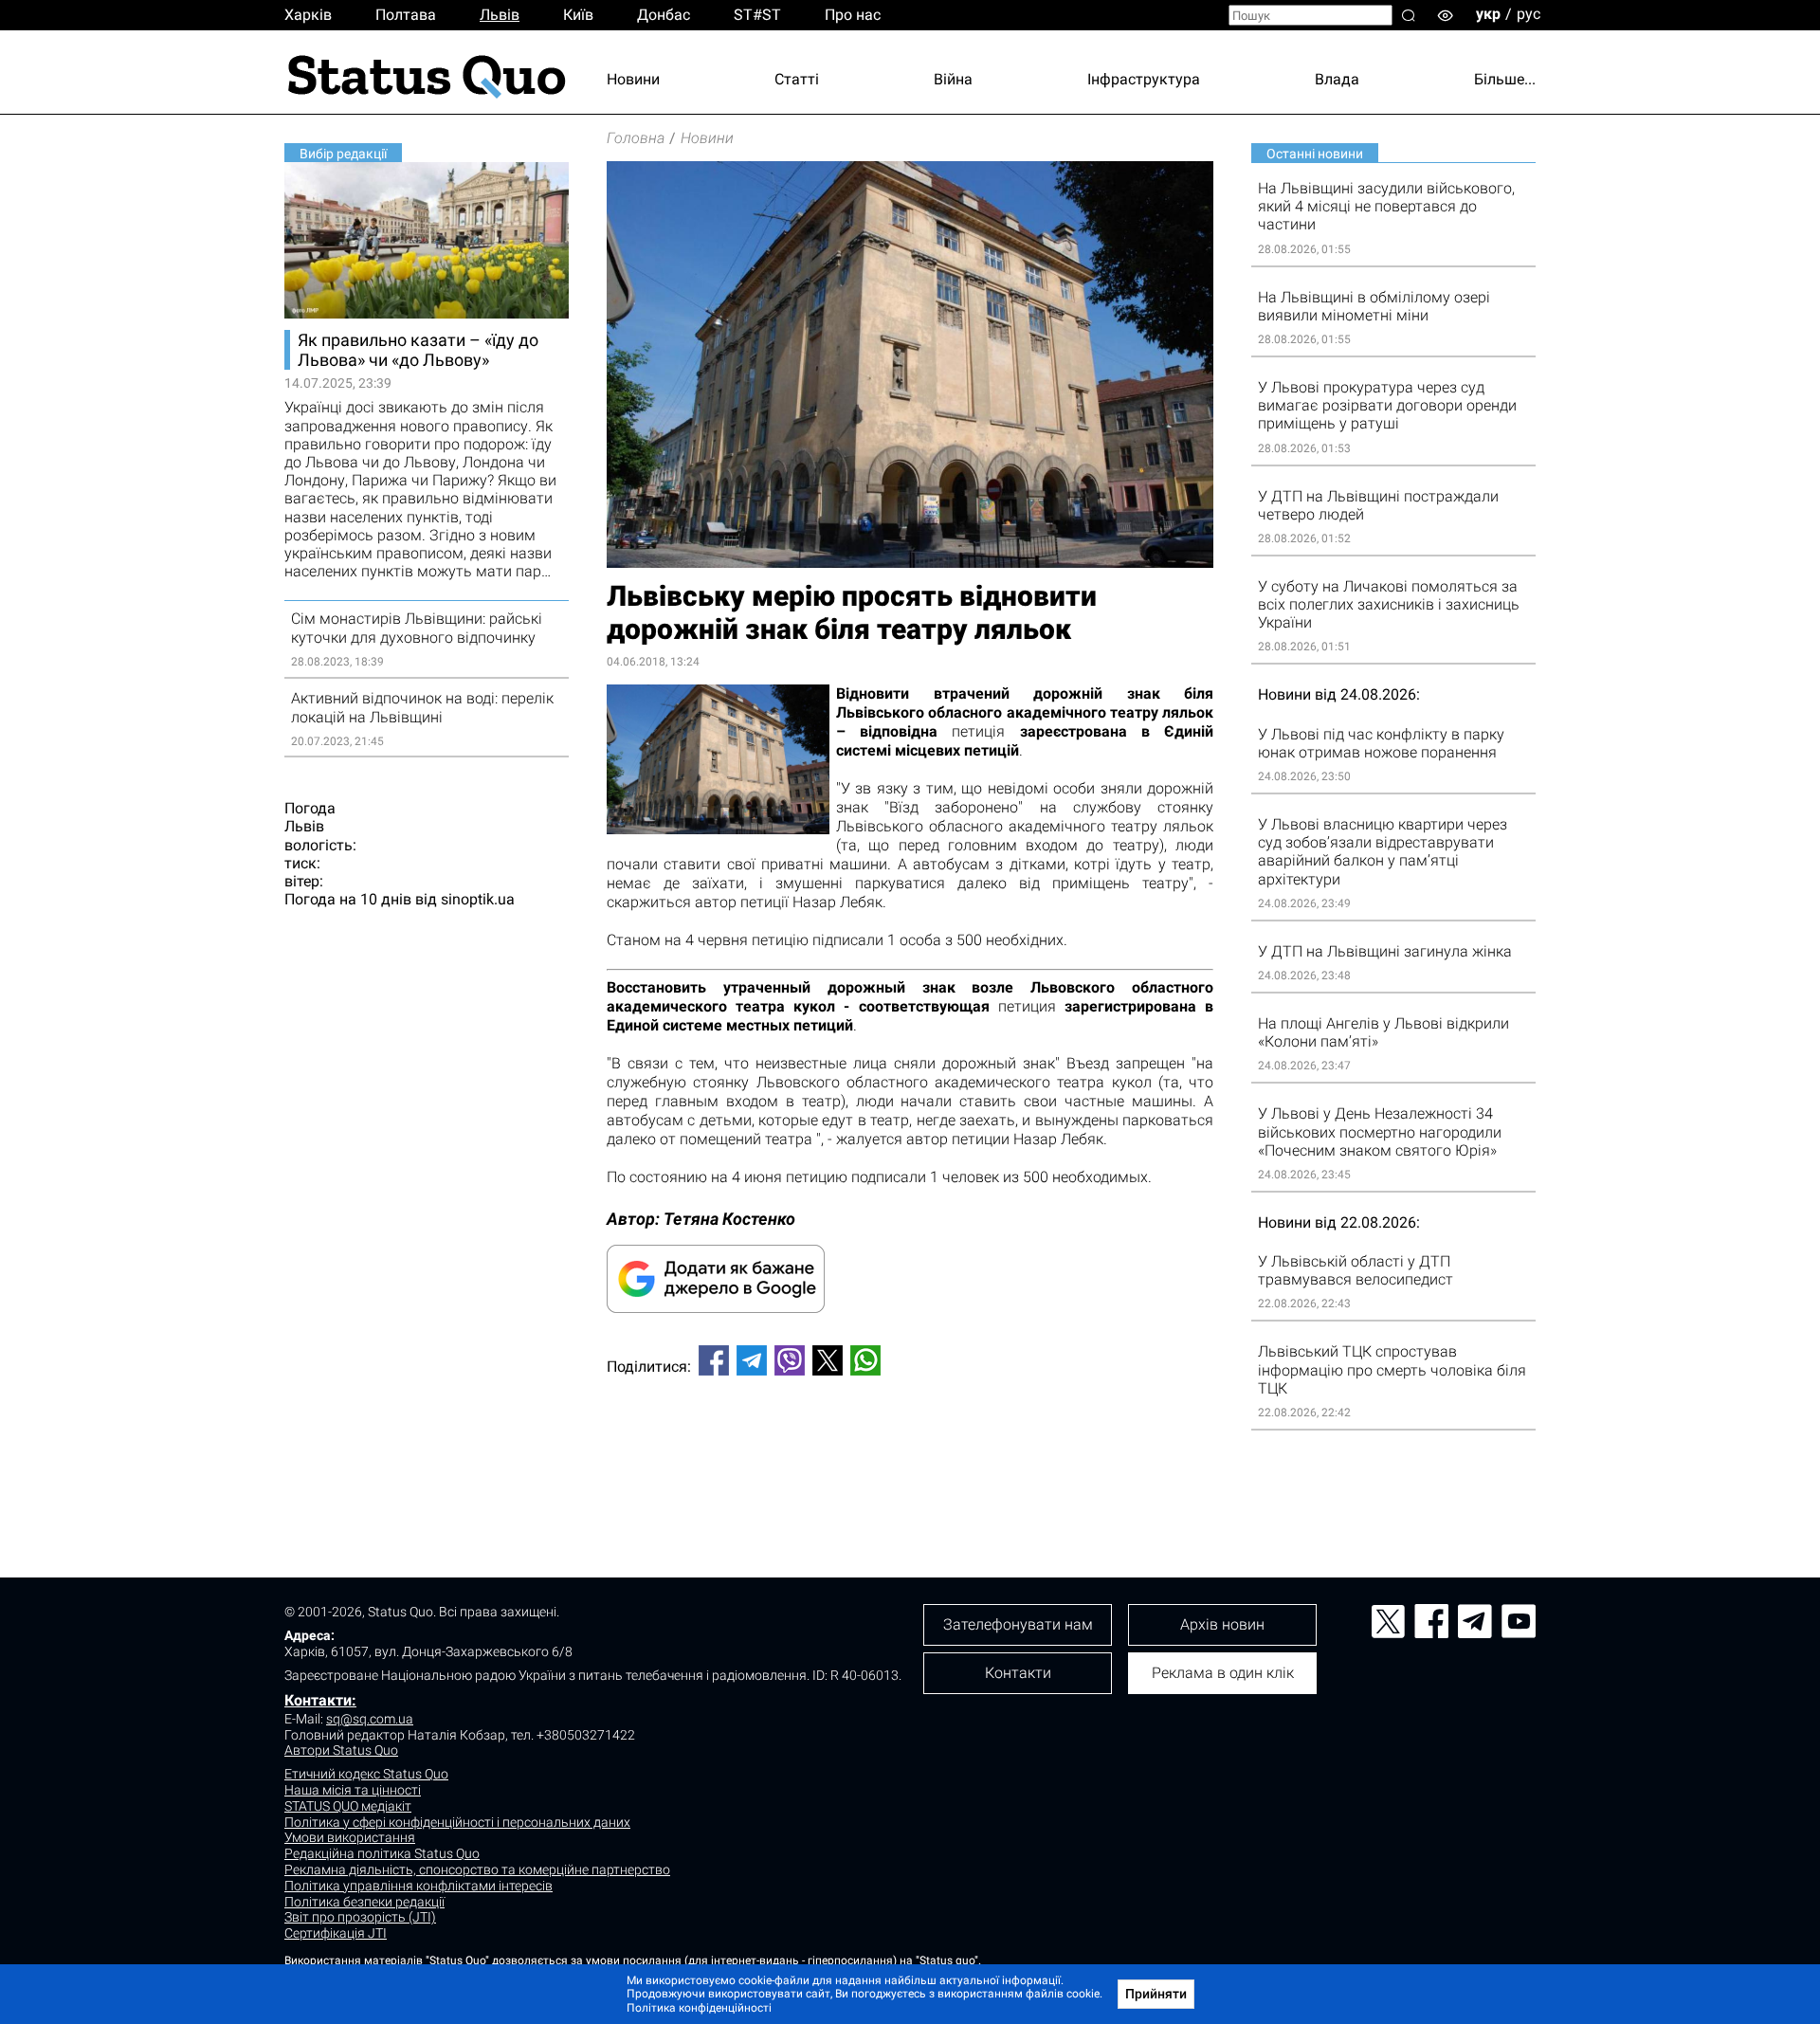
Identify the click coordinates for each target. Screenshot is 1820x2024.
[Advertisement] (910, 1453)
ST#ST (757, 15)
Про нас (853, 15)
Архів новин (1222, 1624)
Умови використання (350, 1837)
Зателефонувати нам (1018, 1624)
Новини (633, 79)
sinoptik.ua (478, 899)
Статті (797, 79)
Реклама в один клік (1223, 1673)
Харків (308, 15)
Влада (1337, 79)
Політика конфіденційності (699, 2008)
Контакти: (320, 1700)
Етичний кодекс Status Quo (366, 1774)
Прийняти (1156, 1994)
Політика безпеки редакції (364, 1902)
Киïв (578, 15)
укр (1488, 14)
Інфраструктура (1144, 79)
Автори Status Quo (341, 1750)
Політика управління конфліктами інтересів (419, 1886)
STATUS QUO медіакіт (348, 1806)
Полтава (406, 15)
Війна (953, 79)
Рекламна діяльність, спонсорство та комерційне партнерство (477, 1869)
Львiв (500, 15)
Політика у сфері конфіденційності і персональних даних (457, 1822)
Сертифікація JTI (336, 1933)
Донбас (664, 15)
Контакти (1018, 1673)
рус (1529, 14)
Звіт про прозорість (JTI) (360, 1917)
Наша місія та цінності (353, 1790)
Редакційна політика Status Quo (382, 1853)
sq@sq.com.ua (370, 1719)
